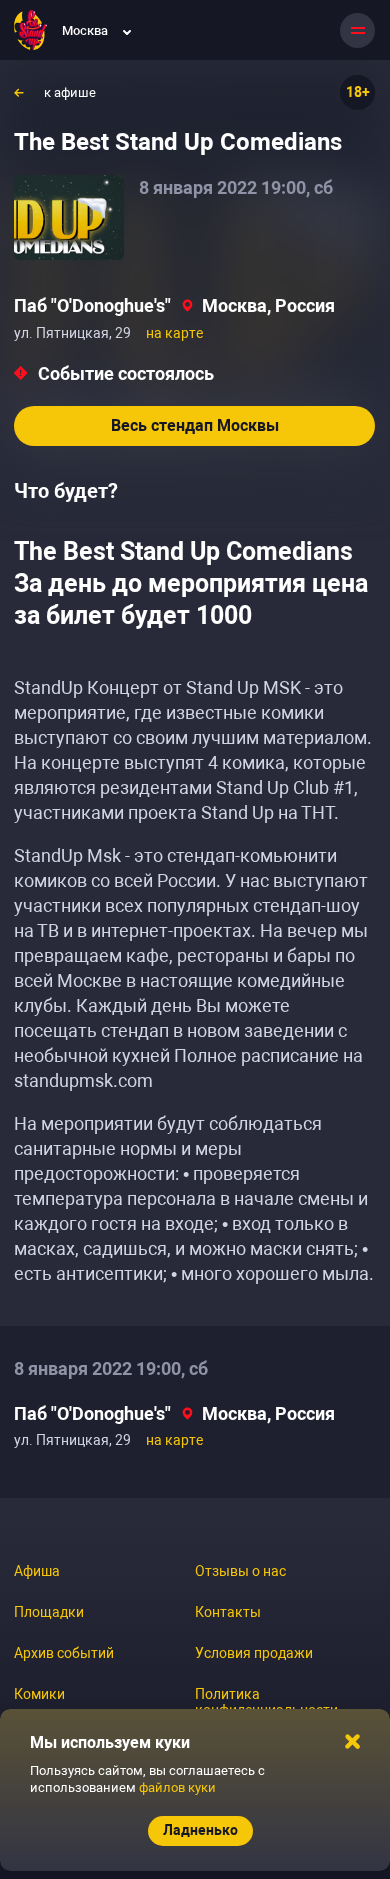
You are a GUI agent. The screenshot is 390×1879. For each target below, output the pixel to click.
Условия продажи (254, 1653)
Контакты (228, 1612)
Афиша (37, 1571)
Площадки (49, 1612)
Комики (39, 1694)
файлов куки (177, 1787)
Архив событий (64, 1653)
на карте (174, 333)
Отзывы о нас (240, 1571)
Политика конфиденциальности (266, 1702)
